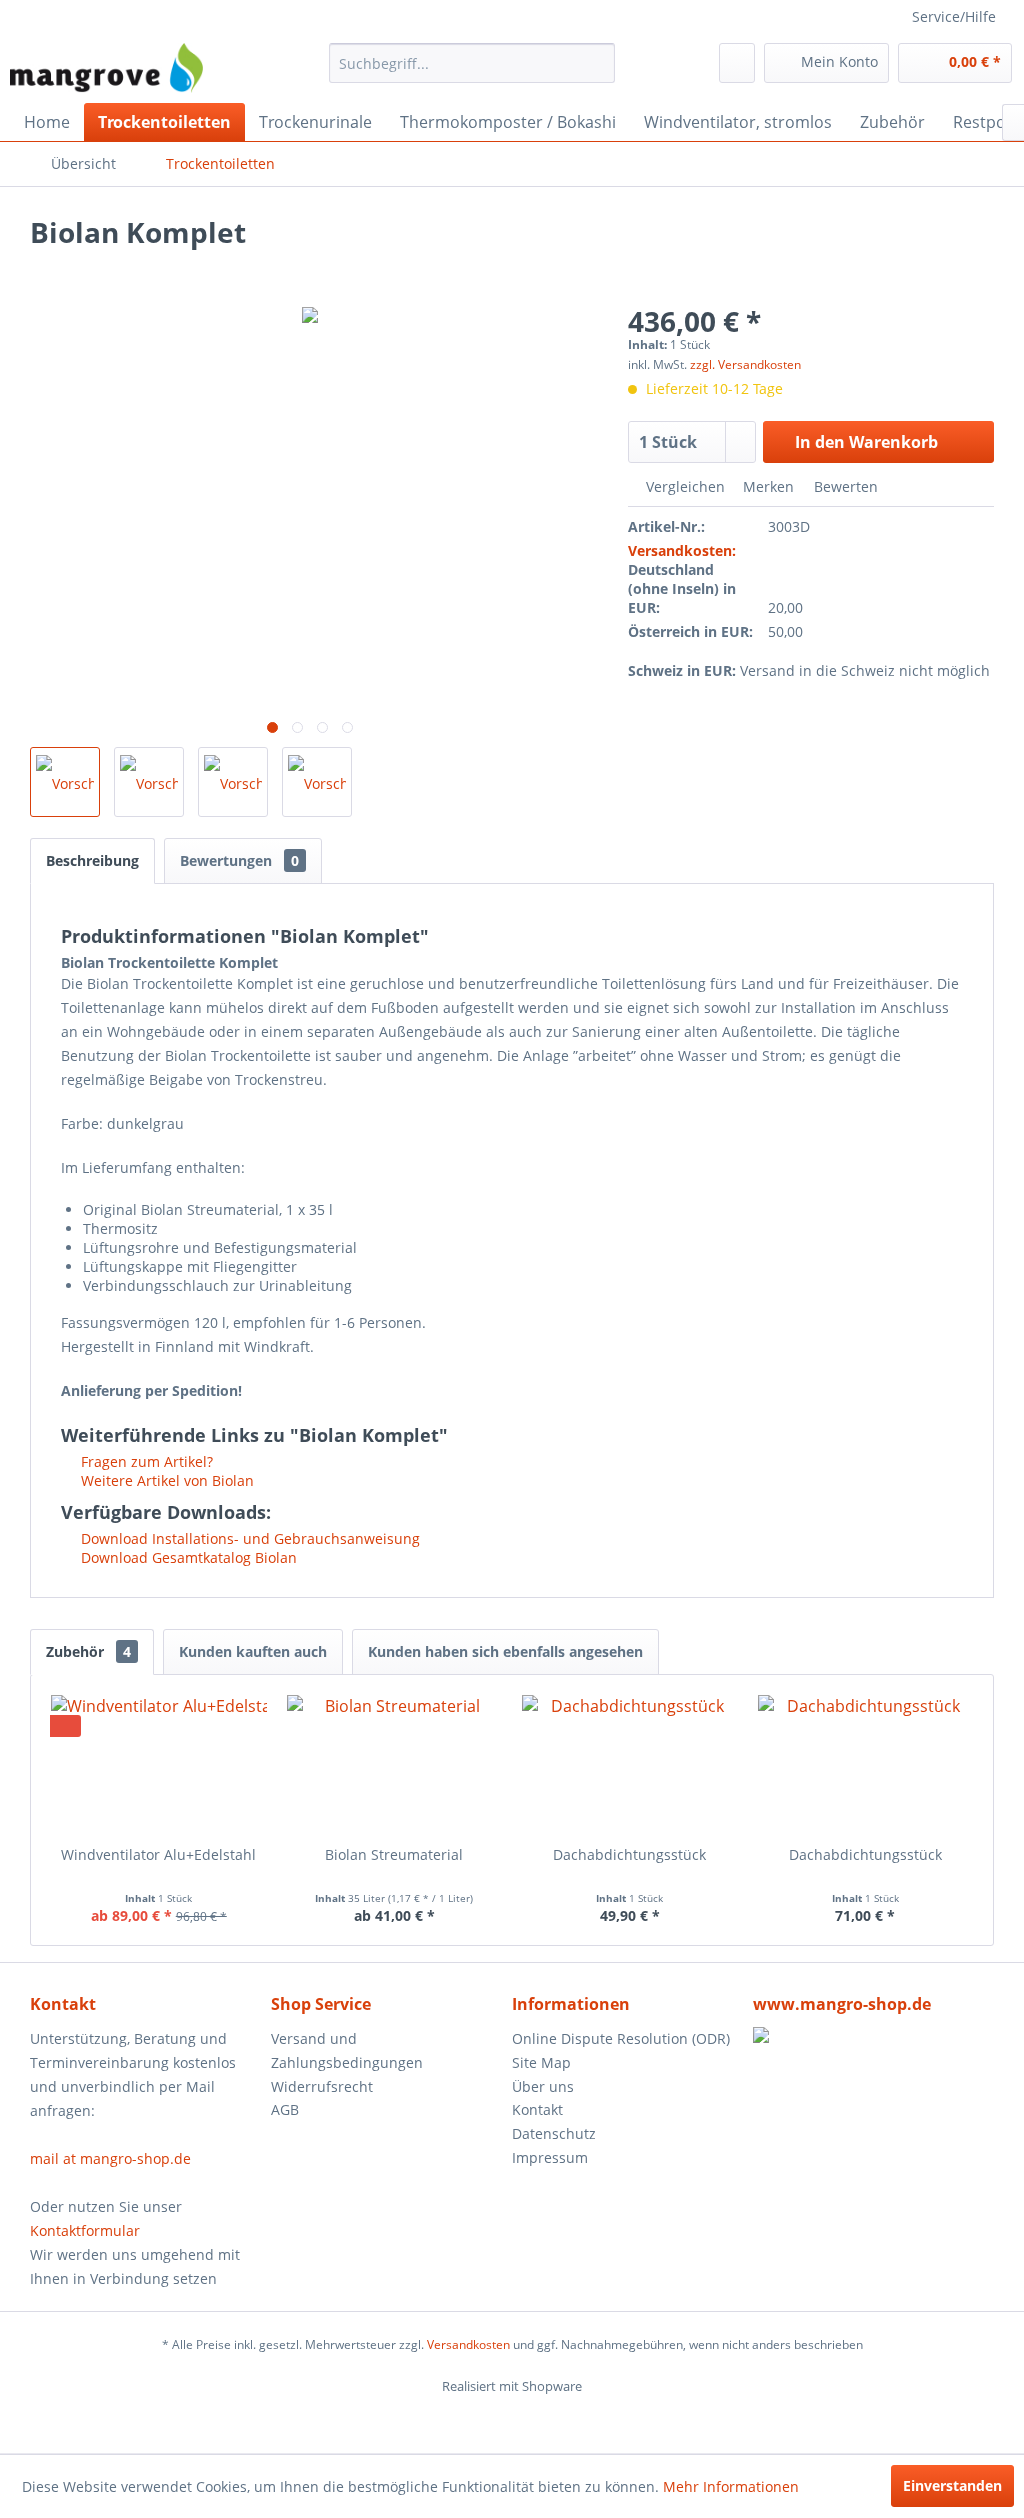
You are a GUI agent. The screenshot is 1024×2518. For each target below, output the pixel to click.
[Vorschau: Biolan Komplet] (65, 782)
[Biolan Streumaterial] (395, 1765)
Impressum (550, 2157)
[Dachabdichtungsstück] (630, 1765)
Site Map (541, 2062)
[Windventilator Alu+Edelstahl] (159, 1765)
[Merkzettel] (737, 63)
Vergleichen (683, 486)
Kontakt (537, 2109)
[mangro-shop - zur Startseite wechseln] (106, 68)
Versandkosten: (682, 550)
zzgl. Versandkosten (745, 364)
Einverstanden (952, 2485)
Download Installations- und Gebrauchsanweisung (248, 1538)
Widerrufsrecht (322, 2086)
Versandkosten (468, 2344)
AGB (285, 2109)
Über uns (543, 2086)
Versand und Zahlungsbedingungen (347, 2050)
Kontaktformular (85, 2230)
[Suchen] (596, 63)
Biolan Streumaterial (394, 1854)
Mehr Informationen (731, 2486)
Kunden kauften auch (253, 1651)
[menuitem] (472, 63)
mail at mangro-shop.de (110, 2158)
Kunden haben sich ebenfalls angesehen (505, 1651)
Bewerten (844, 486)
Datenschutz (554, 2133)
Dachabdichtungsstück (629, 1854)
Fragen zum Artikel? (145, 1461)
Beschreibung (92, 860)
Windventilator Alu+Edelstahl (158, 1854)
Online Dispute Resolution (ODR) (621, 2038)
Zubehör (88, 1651)
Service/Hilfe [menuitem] (954, 16)
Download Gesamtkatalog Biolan (187, 1557)
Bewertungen (239, 860)
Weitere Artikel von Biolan (165, 1480)
